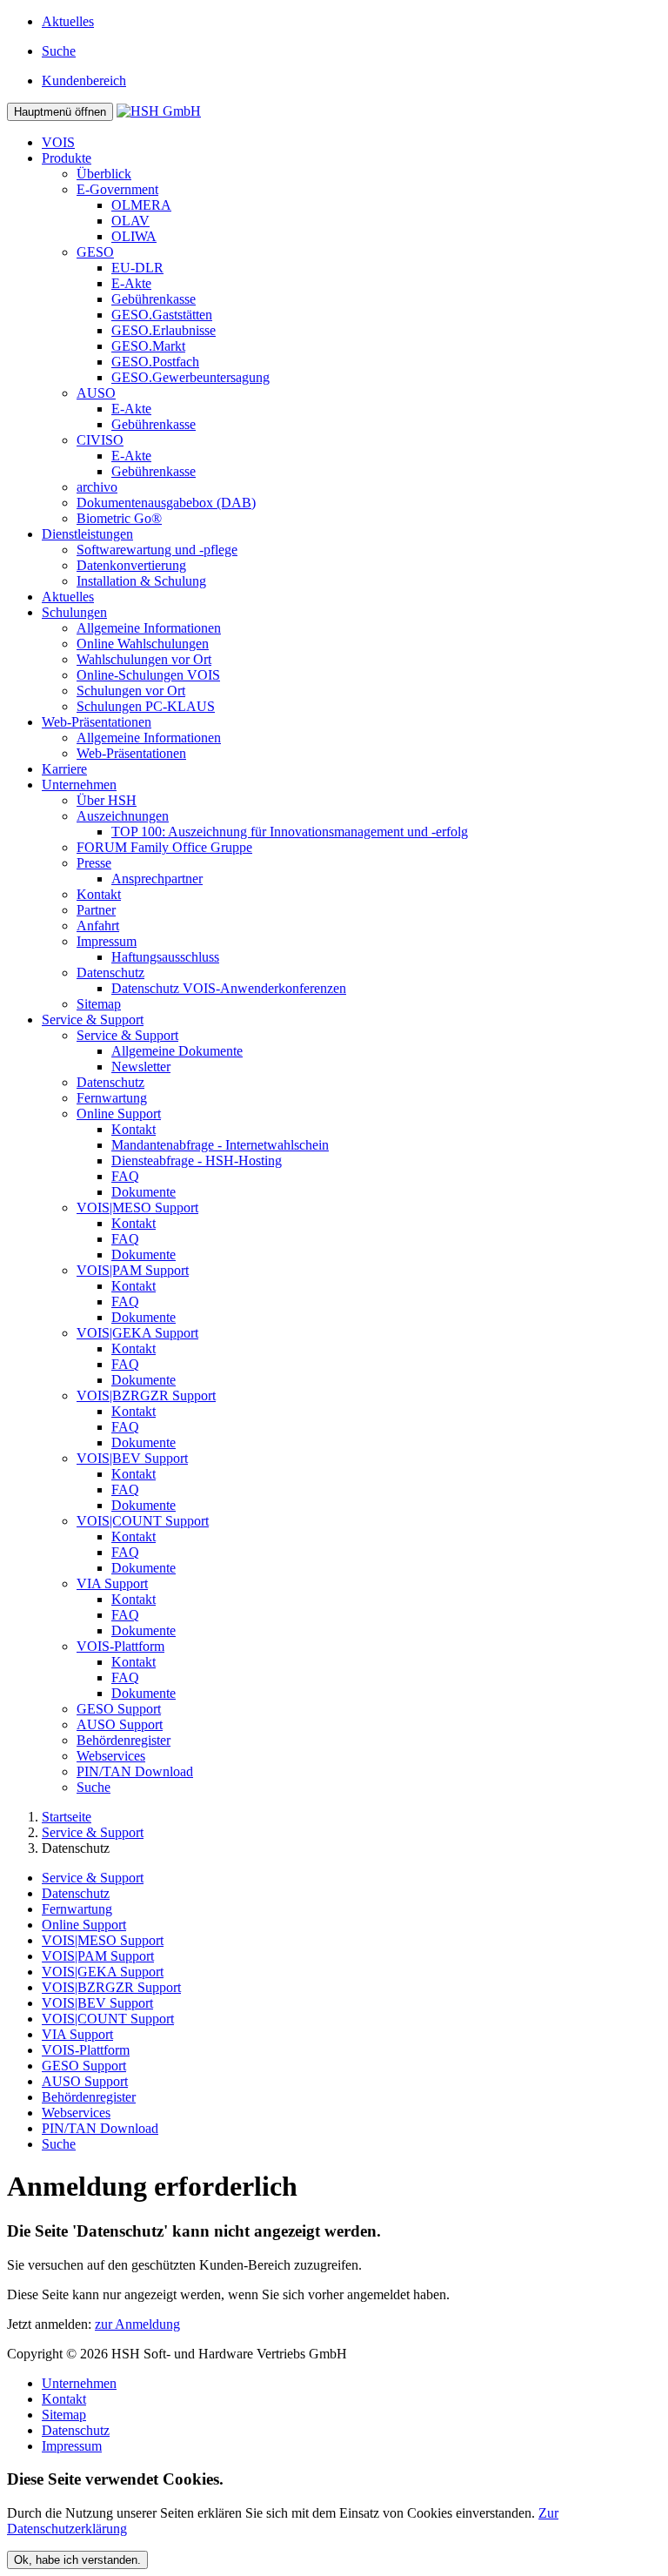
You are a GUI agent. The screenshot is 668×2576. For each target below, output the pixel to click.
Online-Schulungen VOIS (148, 675)
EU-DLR (137, 268)
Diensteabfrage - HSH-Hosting (197, 1161)
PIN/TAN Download (135, 1771)
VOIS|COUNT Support (143, 1521)
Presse (94, 863)
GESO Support (119, 1709)
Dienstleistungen (87, 534)
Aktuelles (68, 21)
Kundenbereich (84, 80)
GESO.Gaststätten (162, 315)
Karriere (64, 769)
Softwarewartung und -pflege (157, 550)
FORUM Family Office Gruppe (164, 847)
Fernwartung (112, 1098)
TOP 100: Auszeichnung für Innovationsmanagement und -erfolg (290, 832)
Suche (94, 1787)
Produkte (67, 158)
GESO (95, 252)
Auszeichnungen (123, 816)
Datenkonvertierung (131, 565)
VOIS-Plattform (120, 1646)
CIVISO (100, 440)
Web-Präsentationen (97, 722)
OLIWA (134, 236)
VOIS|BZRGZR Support (146, 1395)
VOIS (58, 142)
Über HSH (107, 800)
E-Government (117, 189)
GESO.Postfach (155, 362)
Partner (96, 910)
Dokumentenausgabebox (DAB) (166, 503)
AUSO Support (120, 1724)
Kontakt (99, 894)
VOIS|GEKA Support (137, 1333)
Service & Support (93, 1020)
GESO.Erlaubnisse (164, 330)
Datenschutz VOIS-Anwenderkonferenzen (229, 988)
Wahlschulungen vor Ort (144, 659)
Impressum (107, 941)
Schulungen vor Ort (131, 691)
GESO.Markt (148, 346)
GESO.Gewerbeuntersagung (190, 377)
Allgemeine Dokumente (177, 1051)
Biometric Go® (119, 518)
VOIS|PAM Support (133, 1270)
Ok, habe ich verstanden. (77, 2560)
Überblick (104, 174)
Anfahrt (98, 926)
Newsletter (141, 1067)
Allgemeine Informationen (149, 628)
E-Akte (131, 283)
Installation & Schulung (141, 581)
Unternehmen (79, 785)
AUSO (96, 393)
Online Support (119, 1114)
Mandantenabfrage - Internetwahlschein (220, 1145)
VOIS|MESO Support (137, 1207)
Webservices (111, 1756)
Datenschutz (110, 973)
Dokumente (144, 1192)
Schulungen (74, 612)
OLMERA (141, 205)
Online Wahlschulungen (143, 644)
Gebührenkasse (154, 299)
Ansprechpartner (157, 879)
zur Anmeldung (137, 2324)
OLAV (130, 221)
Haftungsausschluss (165, 957)
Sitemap (99, 1004)
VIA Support (112, 1583)
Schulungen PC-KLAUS (146, 706)
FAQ (125, 1176)
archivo (97, 487)
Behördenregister (124, 1740)
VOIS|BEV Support (132, 1458)
